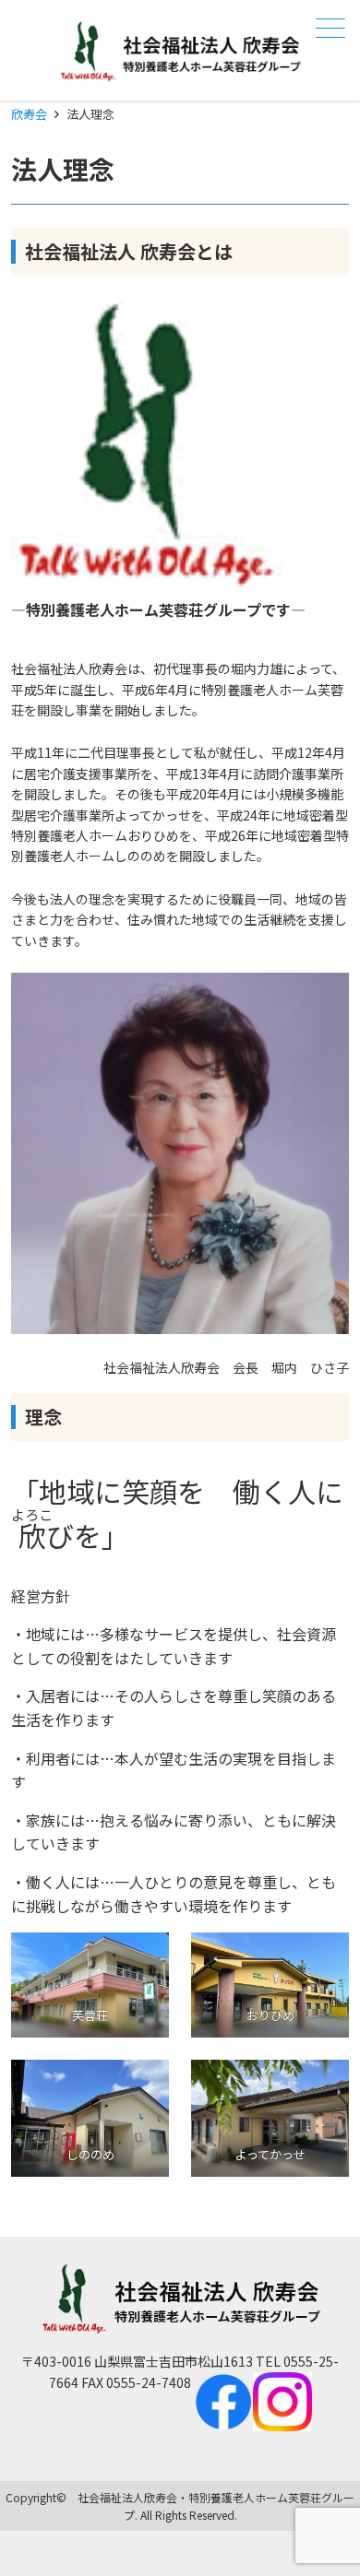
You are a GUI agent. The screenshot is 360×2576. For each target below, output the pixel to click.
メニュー (330, 28)
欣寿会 (29, 114)
